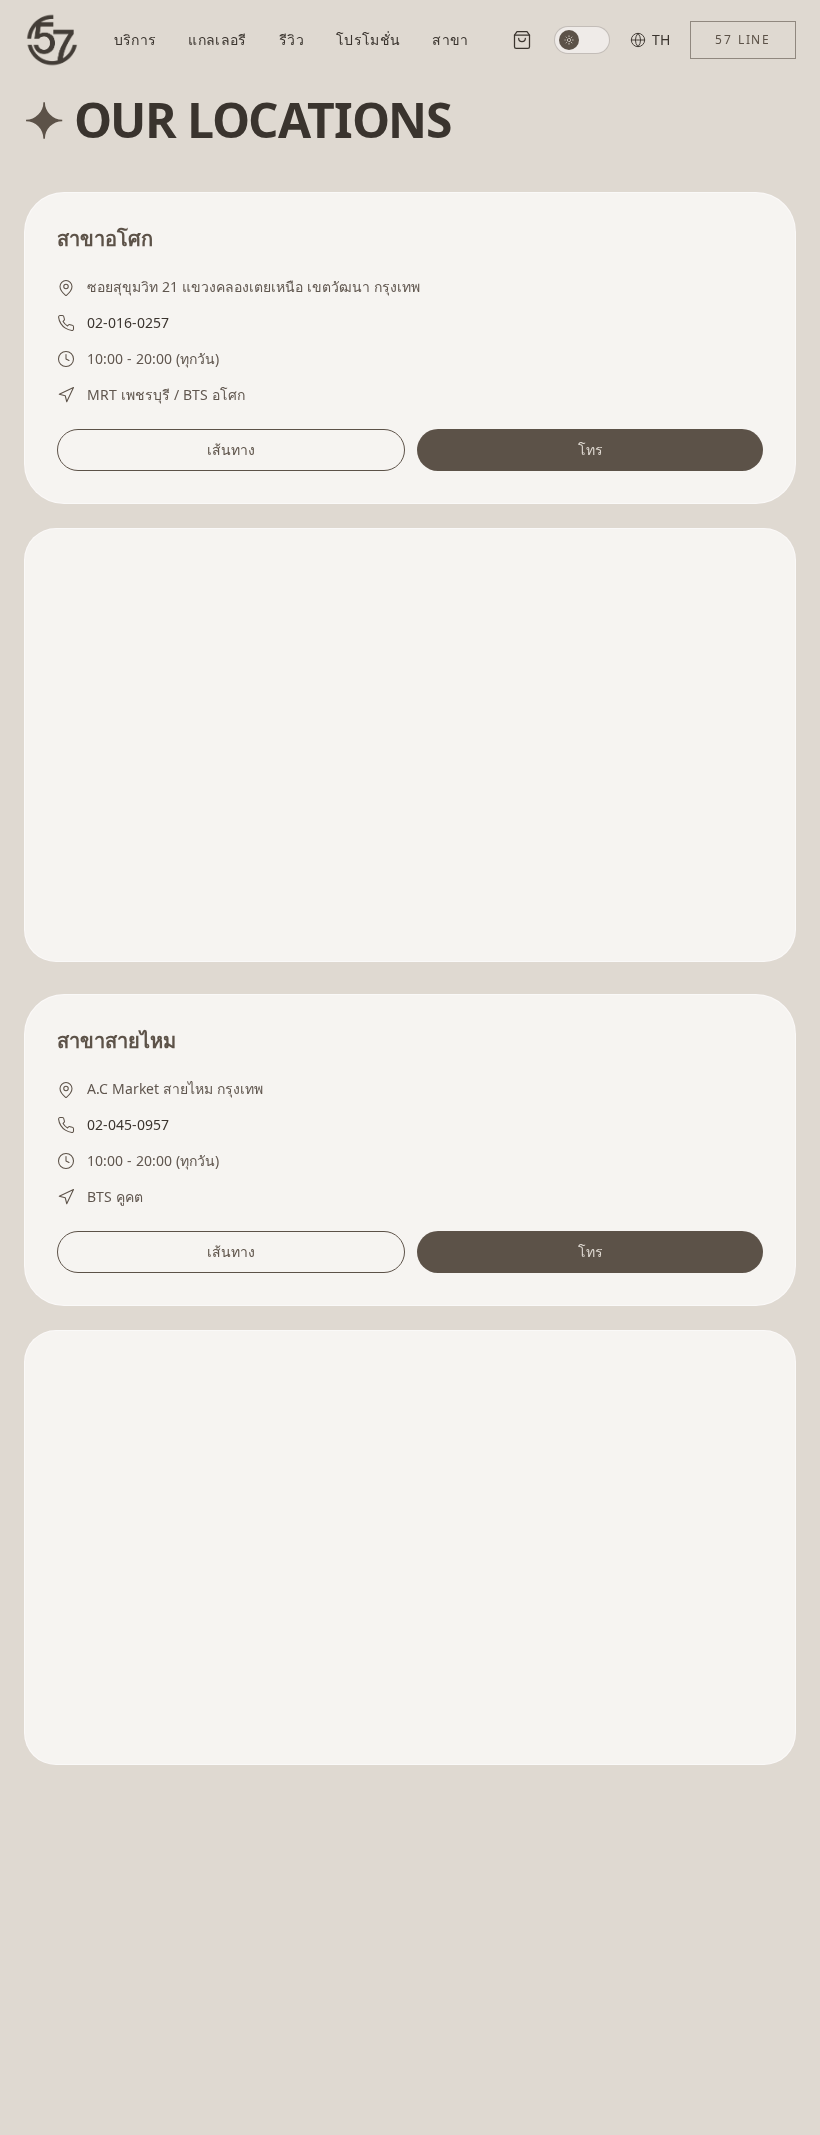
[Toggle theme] (582, 40)
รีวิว (291, 39)
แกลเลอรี (217, 39)
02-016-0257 (128, 322)
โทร (590, 449)
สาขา (450, 39)
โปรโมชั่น (368, 39)
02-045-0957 (128, 1124)
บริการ (135, 39)
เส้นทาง (231, 449)
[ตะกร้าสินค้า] (522, 40)
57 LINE (743, 39)
